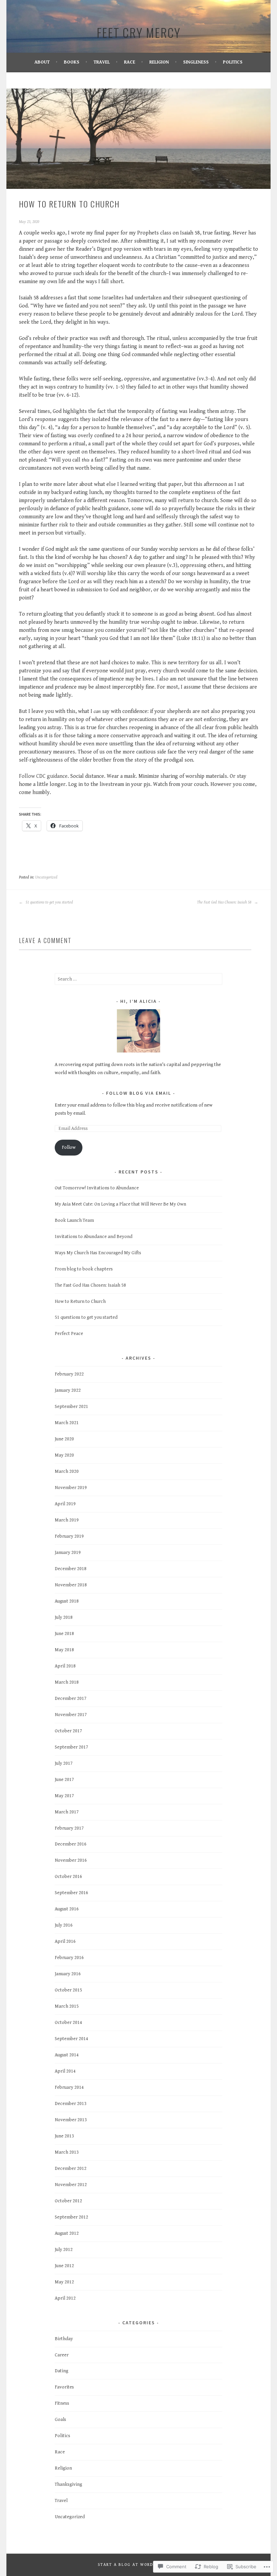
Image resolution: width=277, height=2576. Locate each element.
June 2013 (64, 2136)
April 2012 (65, 2298)
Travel (102, 62)
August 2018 (67, 1601)
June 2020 (64, 1439)
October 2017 (68, 1731)
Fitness (62, 2403)
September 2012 (71, 2217)
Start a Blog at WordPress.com (138, 2565)
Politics (233, 62)
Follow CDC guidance (43, 776)
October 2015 (68, 1990)
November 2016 (71, 1860)
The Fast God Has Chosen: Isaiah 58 (225, 902)
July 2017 (64, 1763)
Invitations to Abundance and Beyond (94, 1237)
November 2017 (71, 1715)
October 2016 (68, 1877)
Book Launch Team (74, 1220)
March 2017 (67, 1812)
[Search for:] (138, 979)
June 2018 (64, 1634)
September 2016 (71, 1893)
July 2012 (64, 2250)
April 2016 (65, 1941)
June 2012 (64, 2266)
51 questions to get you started (49, 902)
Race (130, 62)
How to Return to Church (80, 1302)
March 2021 (67, 1423)
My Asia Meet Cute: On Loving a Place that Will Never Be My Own (120, 1204)
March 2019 (67, 1520)
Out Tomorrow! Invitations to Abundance (97, 1188)
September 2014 (71, 2039)
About (42, 62)
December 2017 (71, 1699)
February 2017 (69, 1828)
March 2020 (67, 1471)
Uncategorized (46, 877)
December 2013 (71, 2104)
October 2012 (68, 2201)
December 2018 (71, 1569)
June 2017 (64, 1780)
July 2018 (64, 1617)
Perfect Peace (69, 1334)
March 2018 (67, 1682)
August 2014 (67, 2055)
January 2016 (68, 1974)
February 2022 (69, 1374)
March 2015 (67, 2006)
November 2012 (71, 2185)
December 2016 (71, 1844)
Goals (60, 2420)
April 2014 (65, 2071)
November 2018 (71, 1585)
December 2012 (71, 2169)
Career (62, 2355)
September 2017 (71, 1747)
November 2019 (71, 1488)
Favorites (64, 2387)
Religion (159, 62)
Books (72, 62)
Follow (69, 1147)
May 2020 (64, 1455)
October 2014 (68, 2023)
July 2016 (64, 1925)
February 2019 (69, 1536)
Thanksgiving (68, 2484)
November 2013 (71, 2120)
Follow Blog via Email (139, 1093)
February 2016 (69, 1958)
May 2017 (64, 1796)
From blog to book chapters (84, 1269)
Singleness (196, 62)
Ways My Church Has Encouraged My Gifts (98, 1253)
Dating (61, 2371)
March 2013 (67, 2152)
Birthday (64, 2339)
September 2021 (71, 1407)
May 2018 (64, 1650)
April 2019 (65, 1504)
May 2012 (64, 2282)
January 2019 (68, 1553)
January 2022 (68, 1390)
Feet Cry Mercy (139, 32)
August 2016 (67, 1909)
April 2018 (65, 1666)
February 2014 (69, 2087)
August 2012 (67, 2233)
